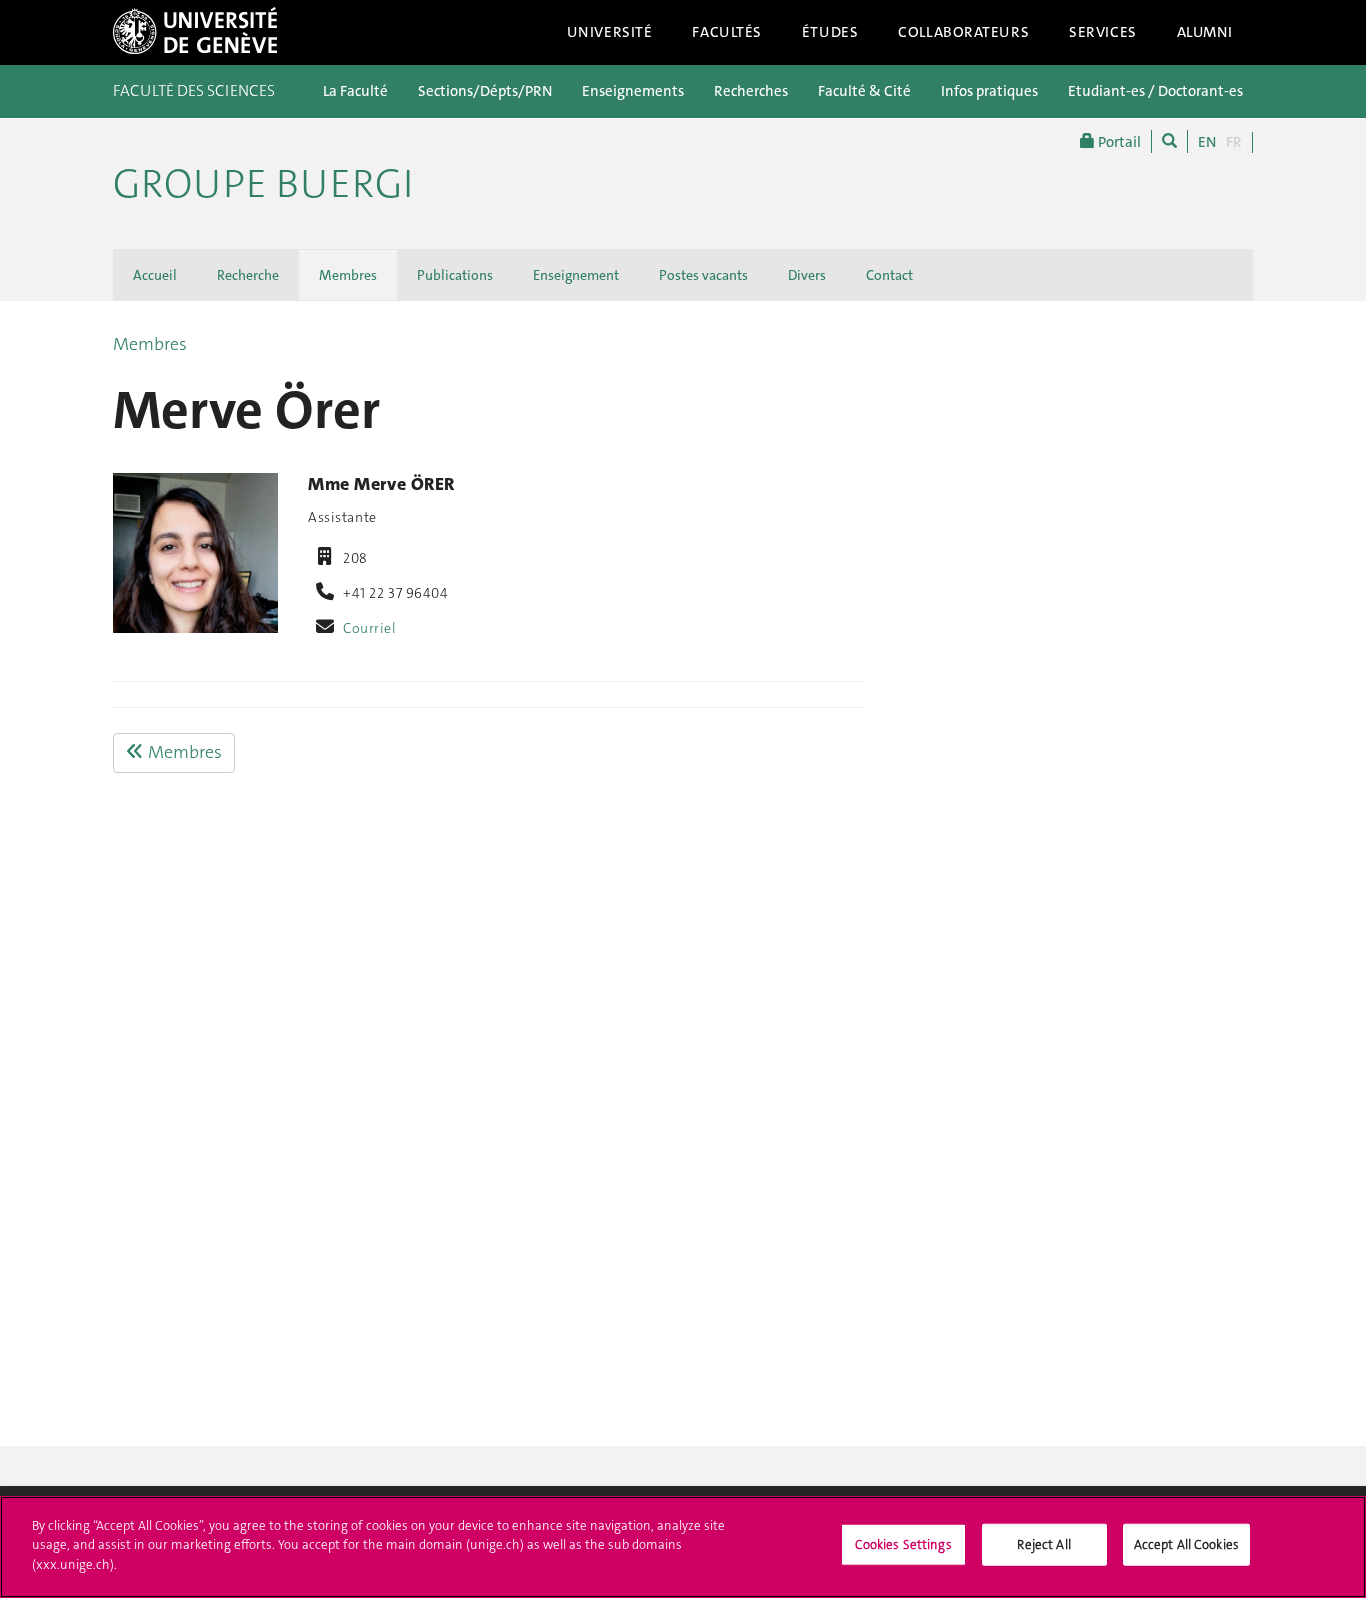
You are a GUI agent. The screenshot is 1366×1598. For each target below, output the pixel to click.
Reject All (1043, 1544)
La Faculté (355, 91)
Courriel (370, 628)
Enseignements (633, 91)
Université (610, 32)
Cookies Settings (903, 1544)
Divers (807, 275)
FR (1234, 142)
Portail (1118, 142)
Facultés (727, 32)
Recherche (248, 275)
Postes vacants (703, 275)
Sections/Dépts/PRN (485, 91)
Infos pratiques (989, 91)
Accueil (155, 275)
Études (830, 32)
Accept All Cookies (1186, 1544)
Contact (889, 275)
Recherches (751, 91)
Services (1103, 32)
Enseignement (576, 275)
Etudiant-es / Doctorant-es (1155, 91)
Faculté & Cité (864, 91)
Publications (455, 275)
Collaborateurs (963, 32)
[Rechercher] (1169, 141)
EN (1207, 142)
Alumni (1205, 32)
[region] (683, 1547)
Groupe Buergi (263, 184)
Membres (348, 275)
